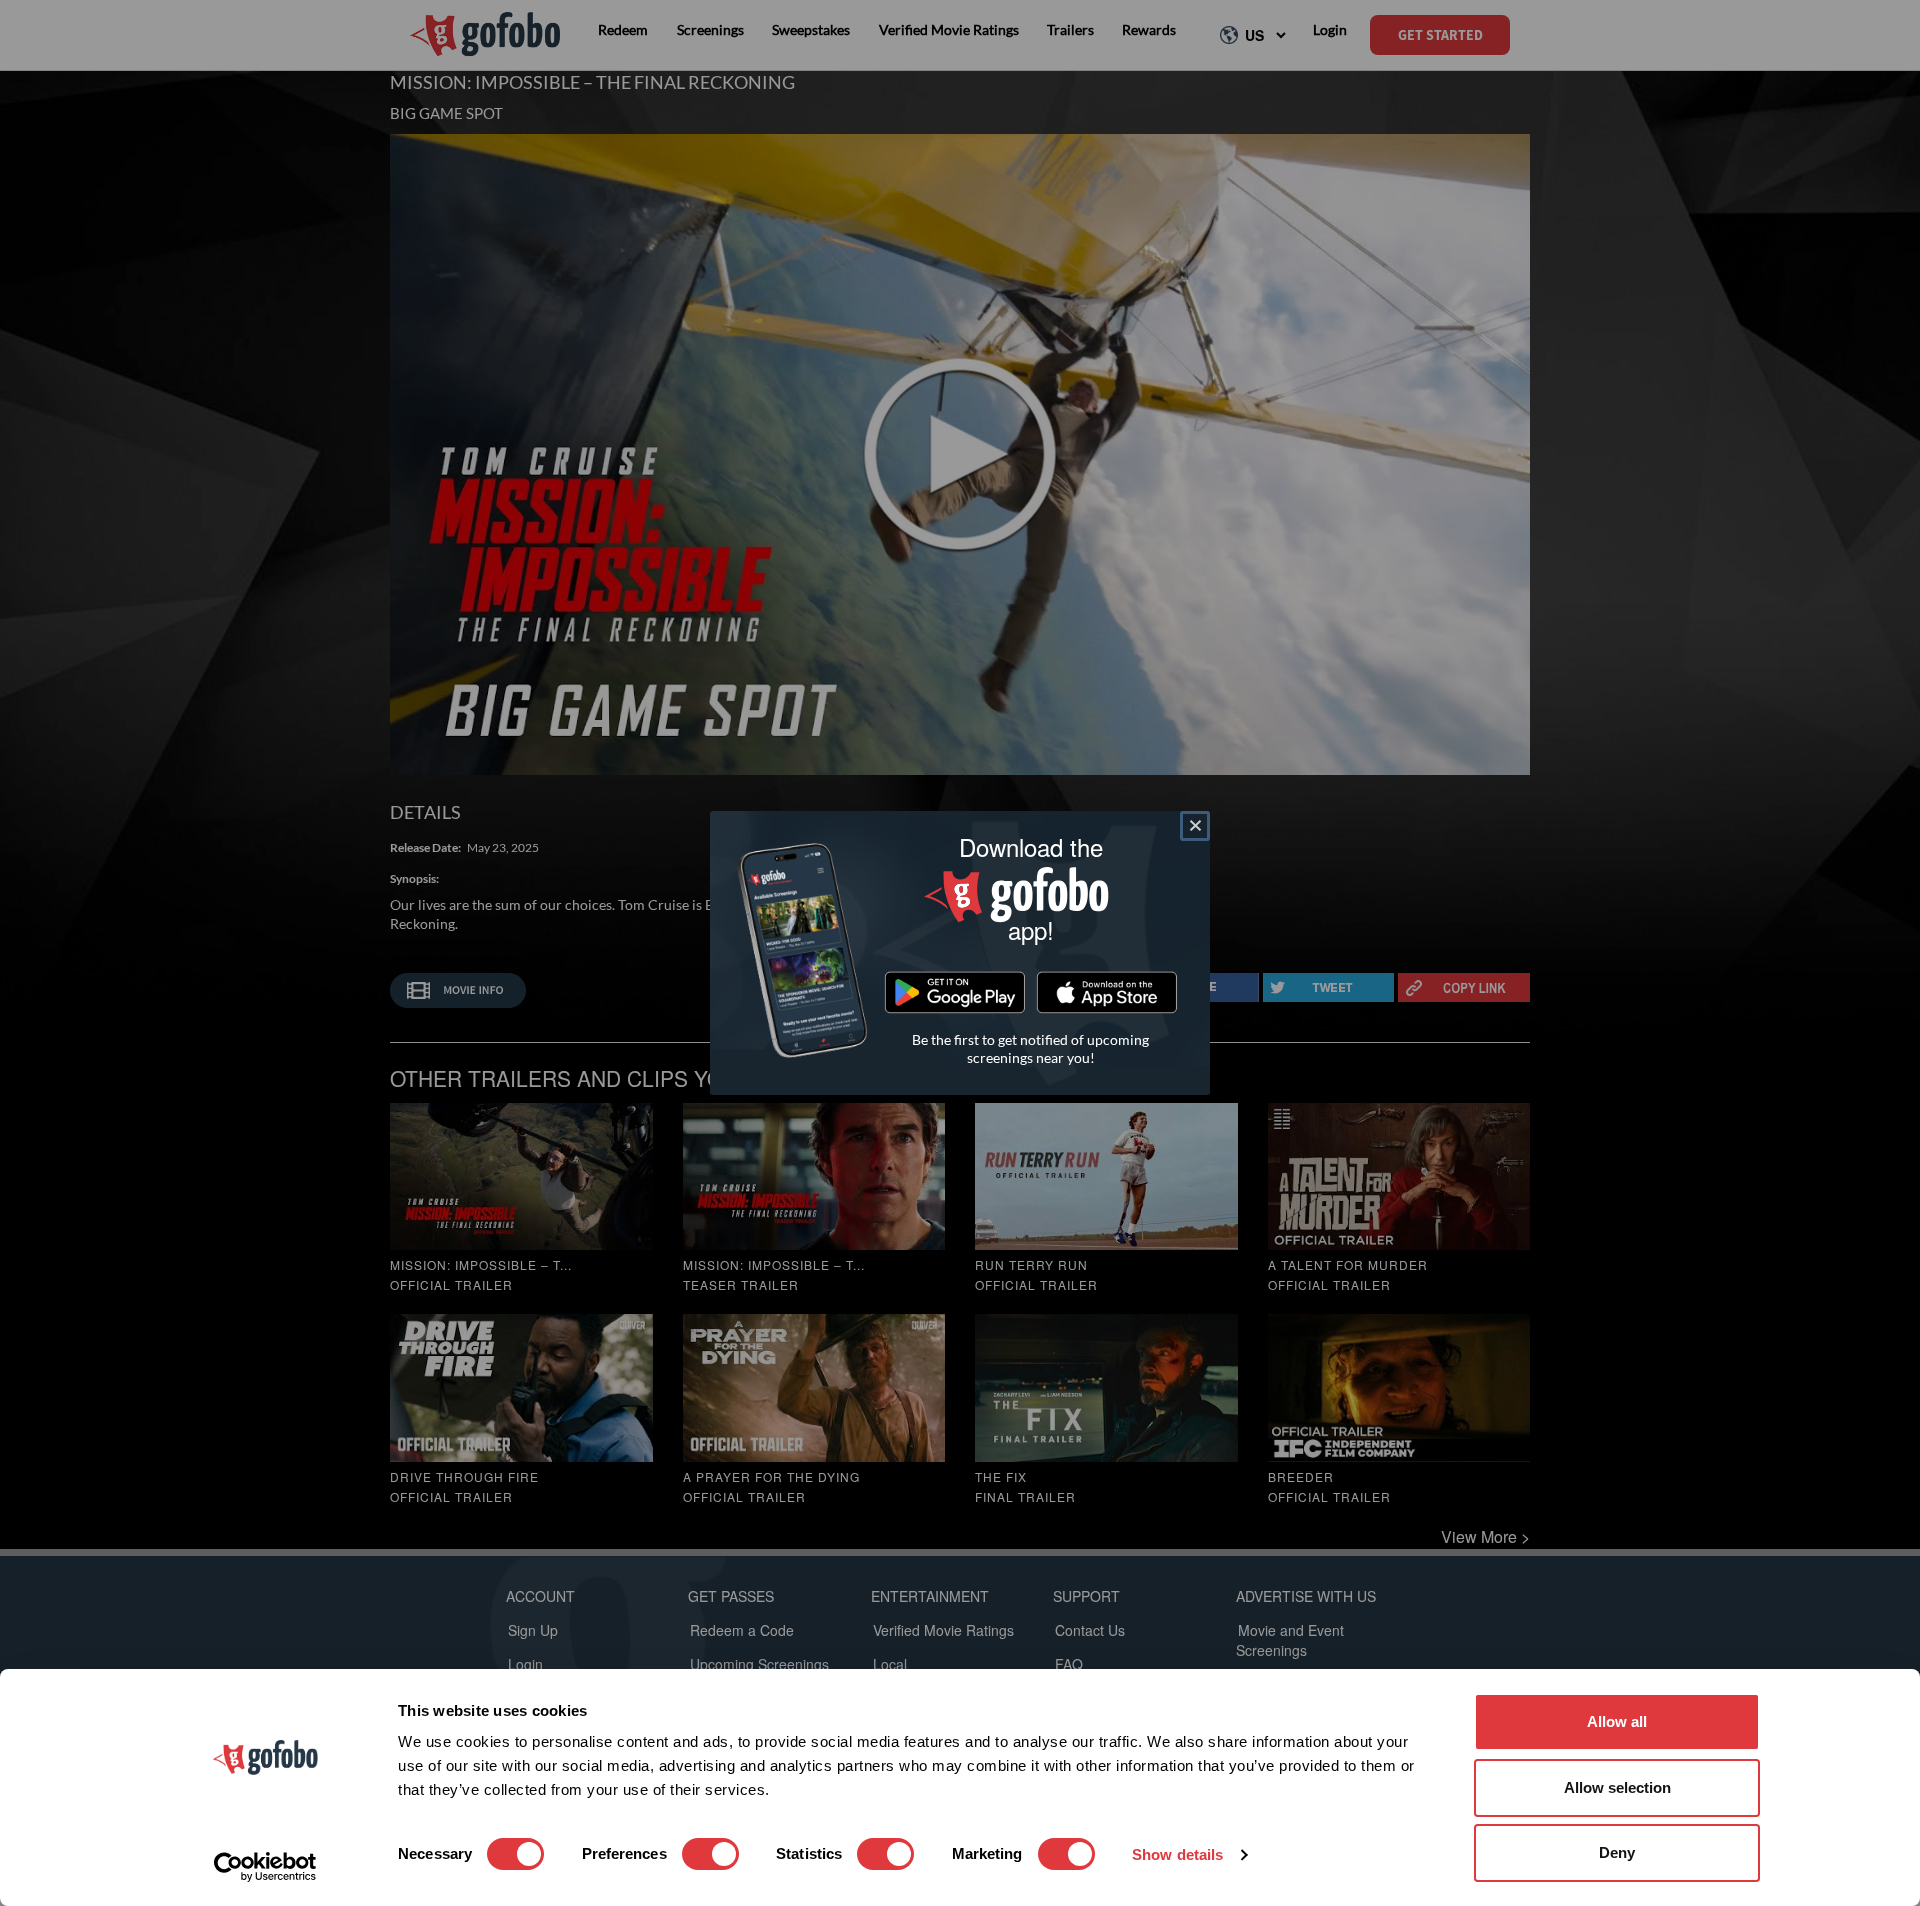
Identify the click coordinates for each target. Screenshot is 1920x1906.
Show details (1177, 1854)
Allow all (1617, 1721)
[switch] (710, 1854)
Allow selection (1617, 1787)
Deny (1617, 1852)
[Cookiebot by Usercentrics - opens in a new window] (265, 1867)
